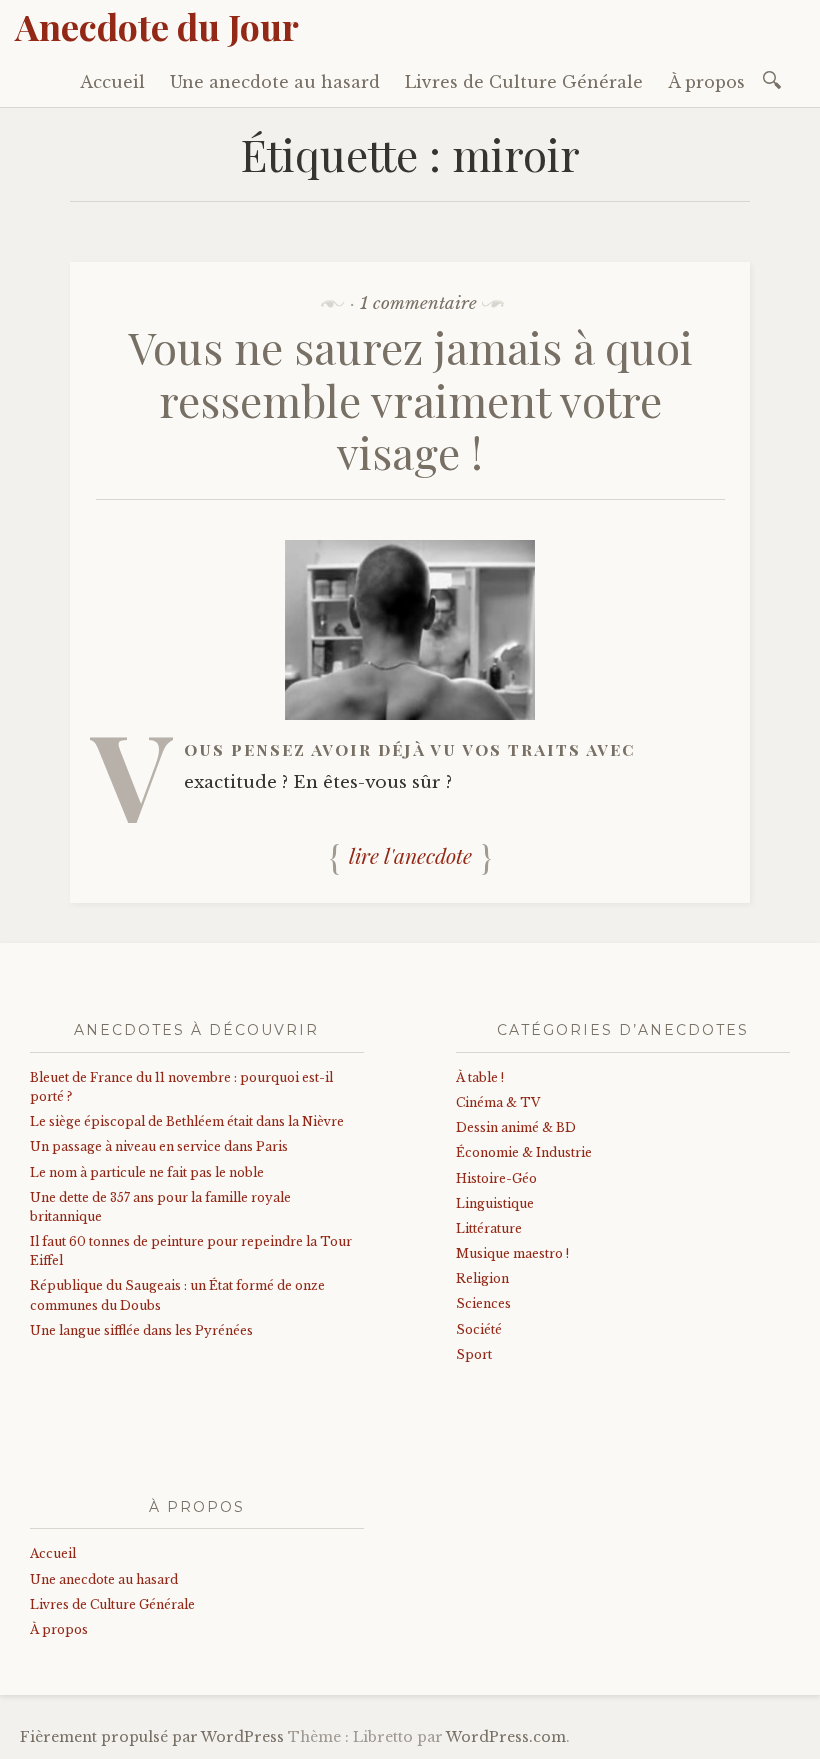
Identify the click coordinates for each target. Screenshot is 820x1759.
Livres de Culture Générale (524, 82)
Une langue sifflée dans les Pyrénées (141, 1330)
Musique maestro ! (512, 1253)
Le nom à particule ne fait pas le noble (147, 1172)
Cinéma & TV (498, 1102)
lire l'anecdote (410, 855)
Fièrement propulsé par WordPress (152, 1737)
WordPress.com (506, 1737)
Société (479, 1329)
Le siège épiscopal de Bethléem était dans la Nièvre (187, 1121)
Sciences (483, 1303)
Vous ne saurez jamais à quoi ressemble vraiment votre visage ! (410, 399)
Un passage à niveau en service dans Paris (159, 1146)
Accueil (112, 82)
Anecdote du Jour (157, 26)
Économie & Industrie (524, 1152)
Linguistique (495, 1203)
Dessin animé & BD (516, 1127)
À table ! (480, 1077)
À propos (706, 82)
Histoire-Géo (496, 1178)
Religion (482, 1278)
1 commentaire (418, 303)
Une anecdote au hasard (275, 82)
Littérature (489, 1228)
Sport (474, 1354)
